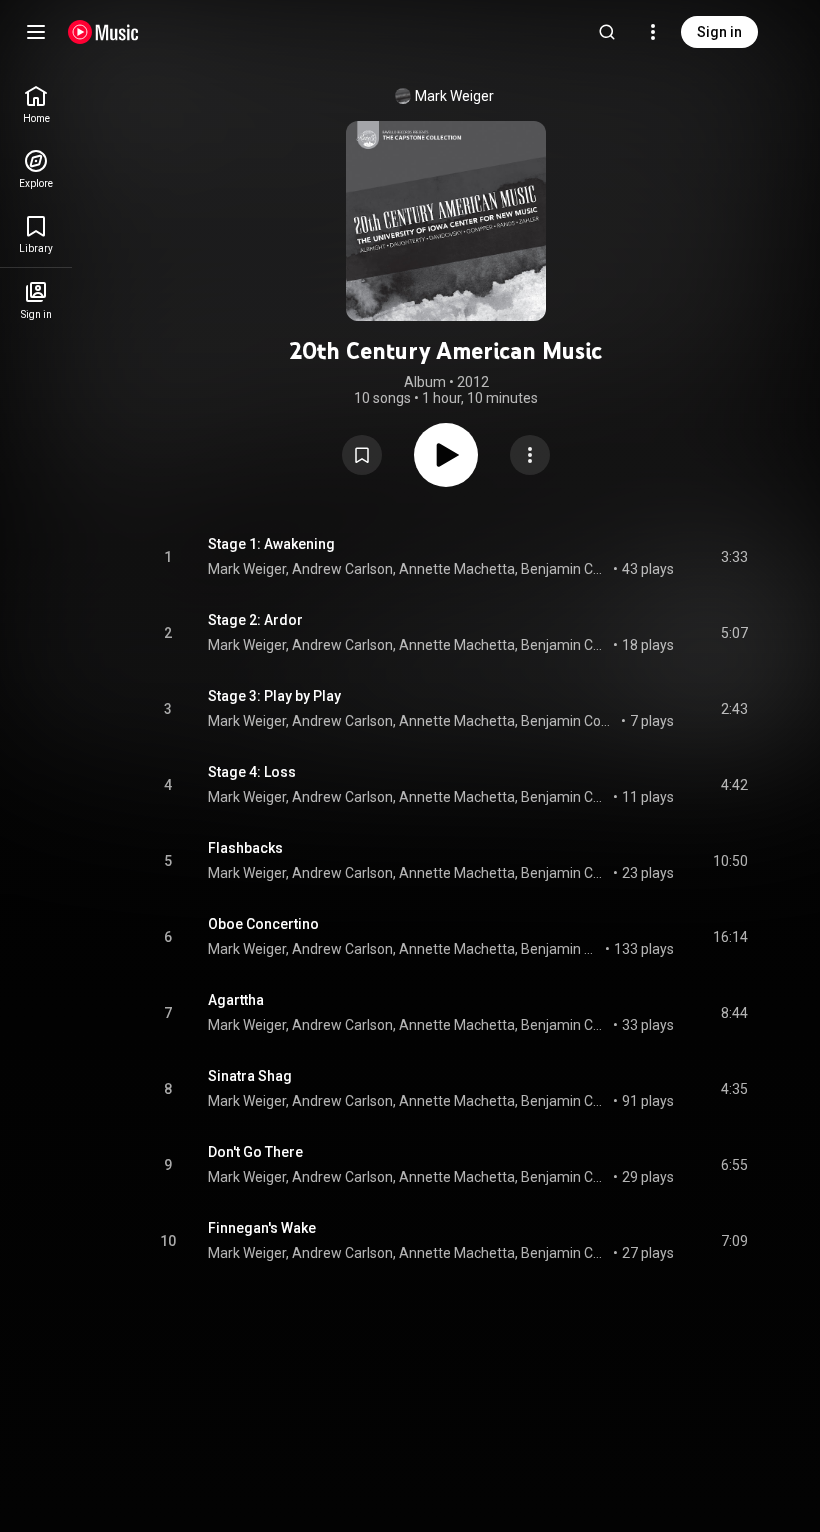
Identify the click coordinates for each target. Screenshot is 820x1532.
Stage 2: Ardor (255, 620)
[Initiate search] (607, 32)
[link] (36, 104)
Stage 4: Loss (252, 772)
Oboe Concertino (263, 924)
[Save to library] (362, 455)
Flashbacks (245, 848)
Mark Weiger (454, 96)
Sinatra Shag (250, 1076)
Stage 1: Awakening (271, 544)
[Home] (103, 32)
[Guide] (36, 32)
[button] (362, 455)
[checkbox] (734, 557)
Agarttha (236, 1000)
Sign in (719, 32)
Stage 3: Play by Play (274, 696)
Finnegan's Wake (262, 1228)
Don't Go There (255, 1152)
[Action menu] (530, 455)
